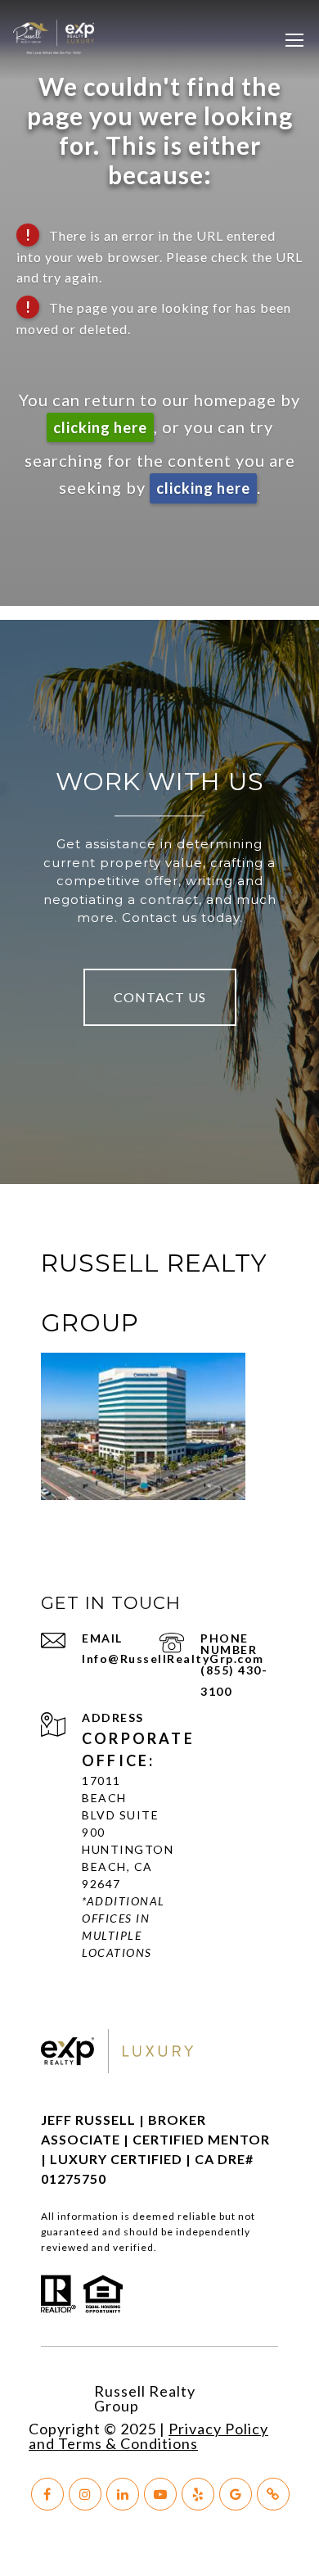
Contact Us (160, 997)
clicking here (100, 427)
